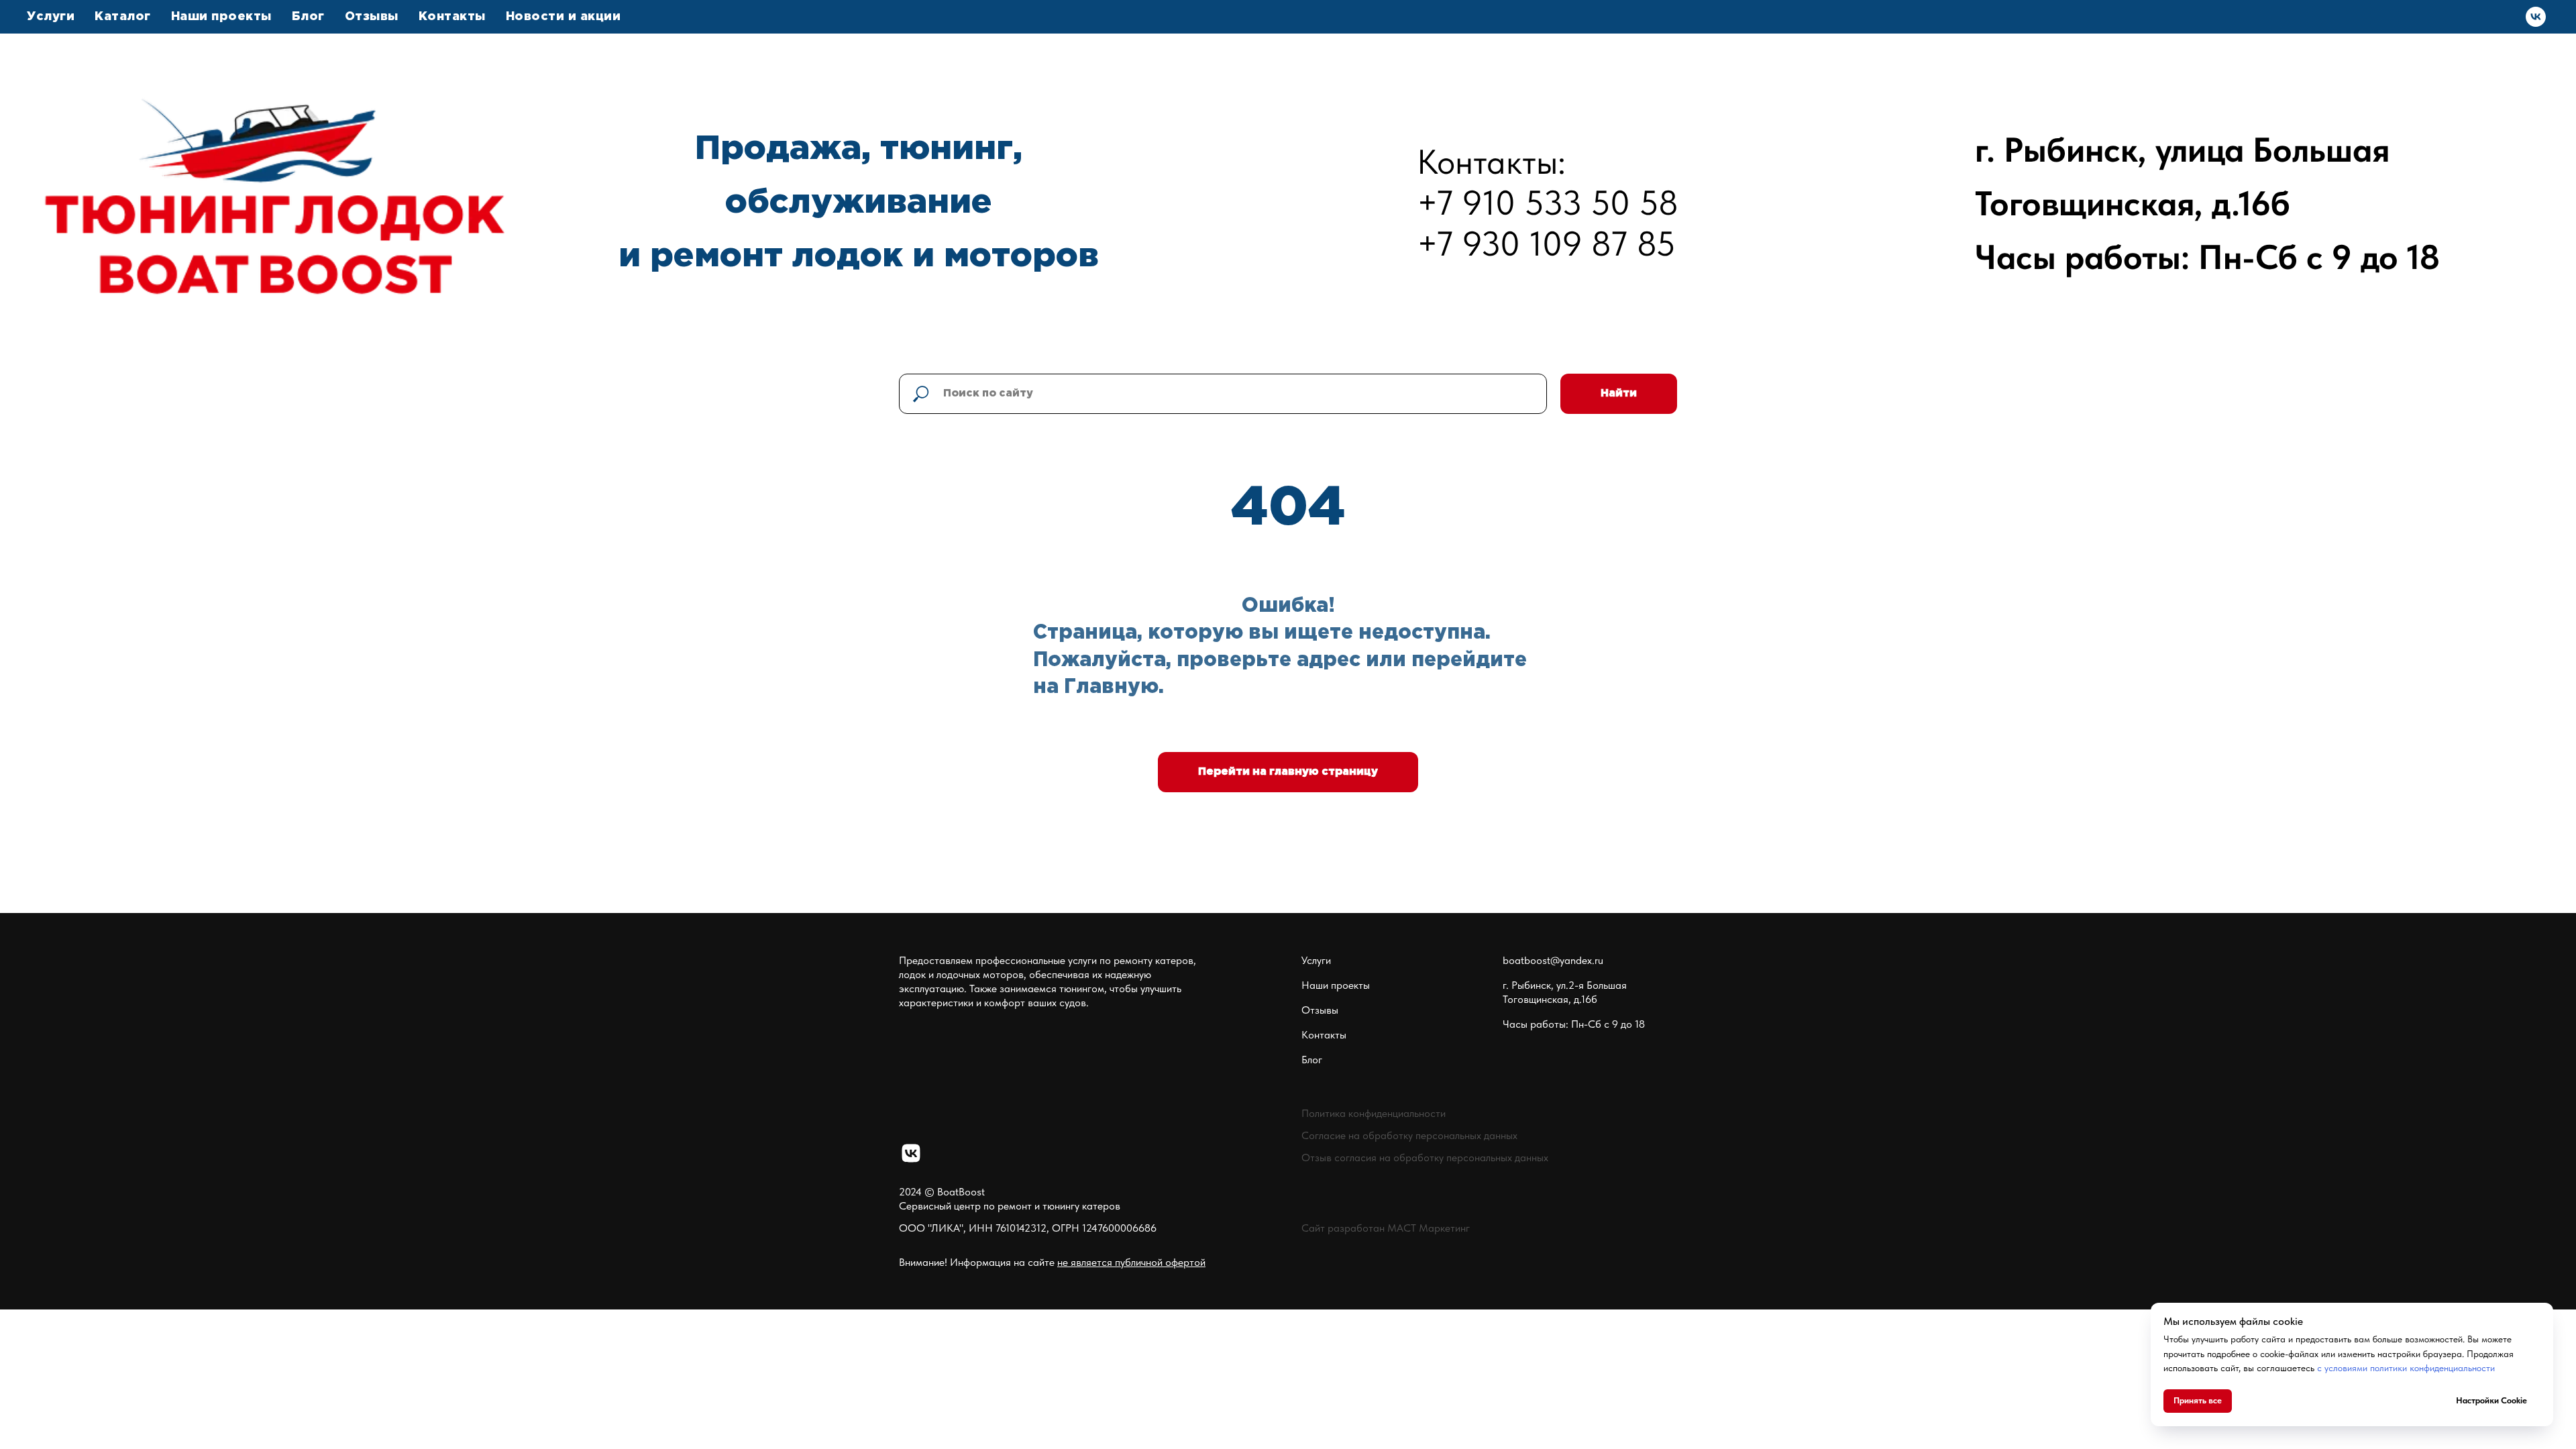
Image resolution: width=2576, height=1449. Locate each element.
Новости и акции (563, 17)
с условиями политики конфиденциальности (2406, 1368)
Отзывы (372, 17)
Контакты (452, 17)
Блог (308, 17)
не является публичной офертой (1131, 1262)
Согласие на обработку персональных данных (1409, 1135)
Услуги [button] (51, 17)
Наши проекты (221, 17)
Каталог (123, 17)
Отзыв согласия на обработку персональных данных (1425, 1158)
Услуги (1316, 960)
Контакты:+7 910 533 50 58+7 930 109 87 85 (1548, 203)
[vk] (2536, 17)
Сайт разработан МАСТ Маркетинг (1386, 1228)
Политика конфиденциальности (1374, 1113)
